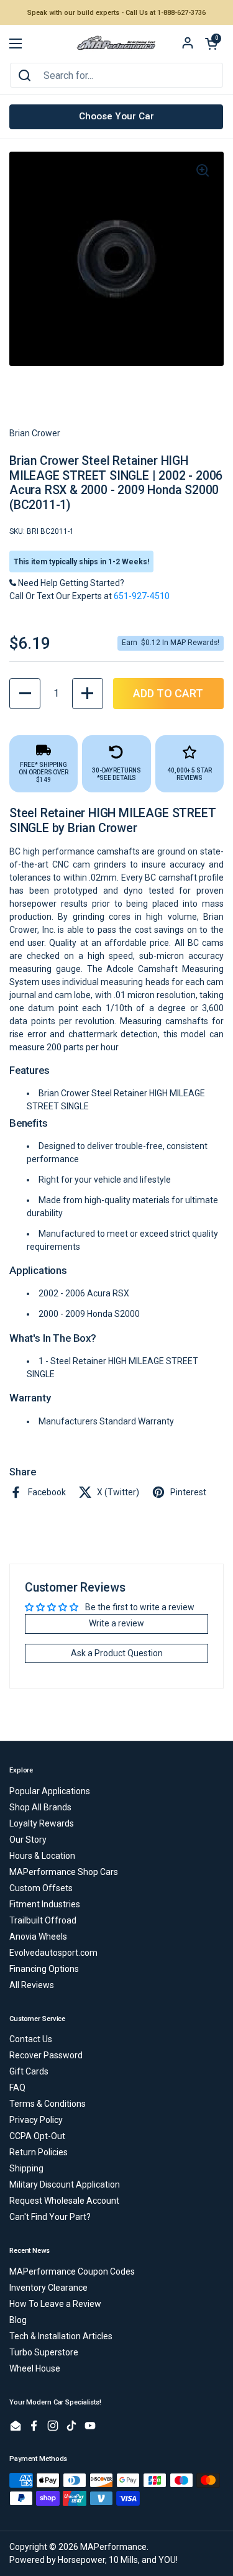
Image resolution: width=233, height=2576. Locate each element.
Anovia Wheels (38, 1937)
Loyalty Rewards (42, 1823)
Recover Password (46, 2055)
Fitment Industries (45, 1904)
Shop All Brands (40, 1807)
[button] (211, 44)
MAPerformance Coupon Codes (72, 2271)
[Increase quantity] (88, 694)
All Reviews (32, 1985)
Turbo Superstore (44, 2352)
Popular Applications (50, 1791)
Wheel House (35, 2368)
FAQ (17, 2088)
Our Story (28, 1840)
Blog (18, 2320)
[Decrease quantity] (25, 694)
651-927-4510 (142, 596)
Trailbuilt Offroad (43, 1920)
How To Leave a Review (55, 2304)
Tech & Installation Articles (61, 2336)
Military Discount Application (65, 2184)
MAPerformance (113, 2547)
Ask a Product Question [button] (117, 1653)
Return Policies (39, 2152)
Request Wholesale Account (64, 2201)
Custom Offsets (41, 1888)
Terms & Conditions (48, 2104)
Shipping (26, 2168)
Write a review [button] (116, 1623)
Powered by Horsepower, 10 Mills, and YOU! (94, 2560)
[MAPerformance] (116, 44)
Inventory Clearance (48, 2288)
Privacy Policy (36, 2120)
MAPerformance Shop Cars (64, 1872)
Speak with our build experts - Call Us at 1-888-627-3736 (116, 13)
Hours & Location (42, 1856)
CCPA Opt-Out (37, 2136)
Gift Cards (29, 2071)
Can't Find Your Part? (50, 2217)
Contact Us (31, 2039)
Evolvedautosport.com (53, 1953)
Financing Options (44, 1969)
